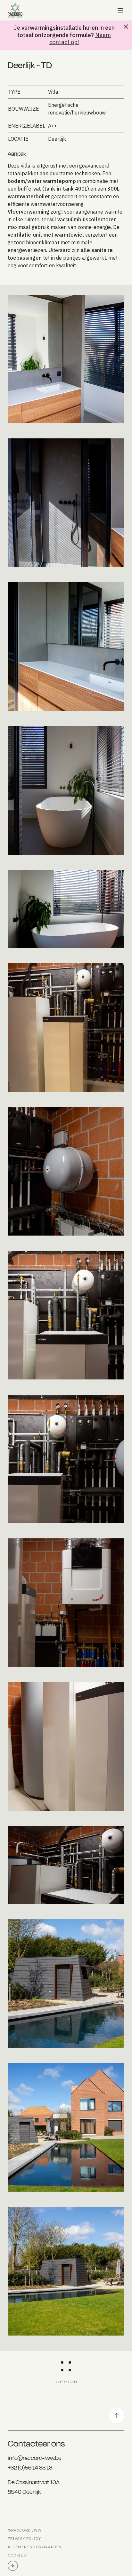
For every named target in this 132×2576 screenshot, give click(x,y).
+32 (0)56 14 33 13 (30, 2467)
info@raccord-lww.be (35, 2458)
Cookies (17, 2555)
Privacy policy (24, 2538)
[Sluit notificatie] (126, 27)
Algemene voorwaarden (35, 2547)
